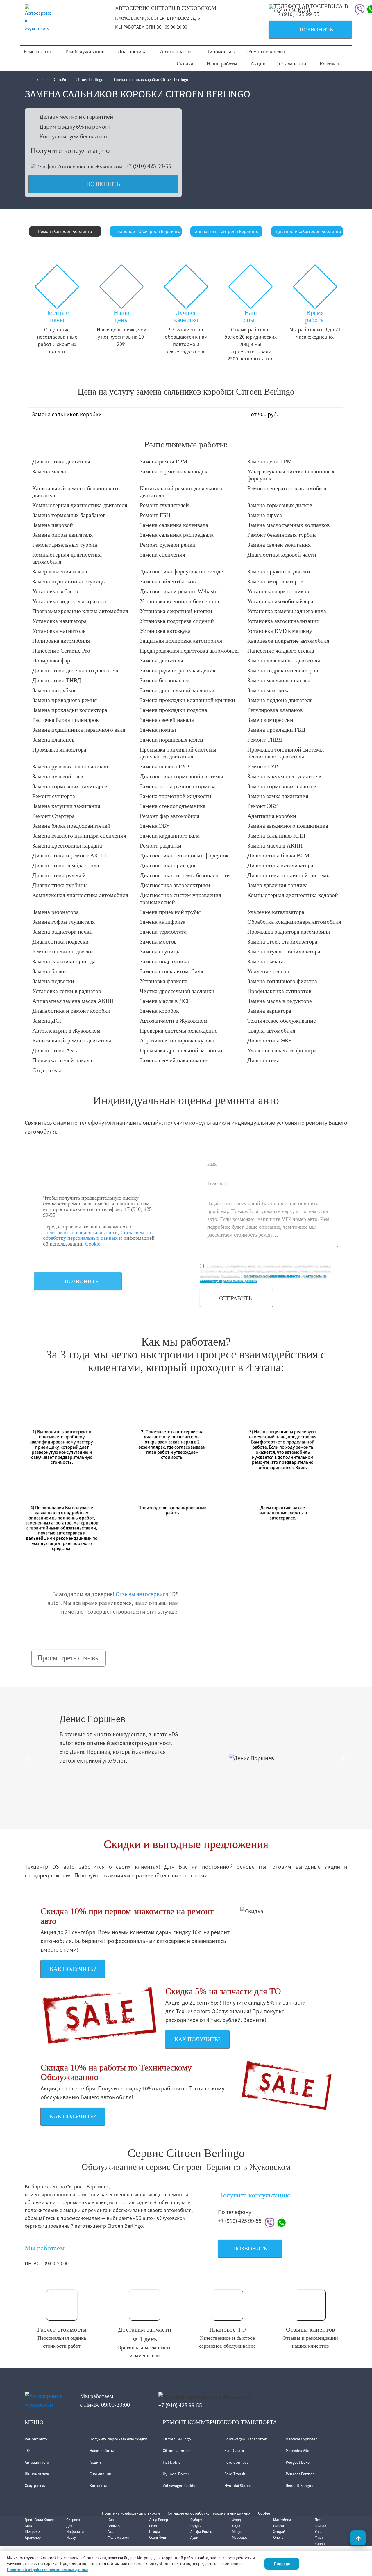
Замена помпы (158, 730)
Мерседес (240, 2537)
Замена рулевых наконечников (70, 766)
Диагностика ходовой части (282, 555)
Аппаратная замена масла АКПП (73, 1001)
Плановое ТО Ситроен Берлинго (147, 231)
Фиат (319, 2537)
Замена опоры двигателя (62, 535)
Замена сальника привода (64, 961)
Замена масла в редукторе (280, 1001)
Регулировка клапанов (275, 710)
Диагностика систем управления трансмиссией (180, 898)
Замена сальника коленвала (174, 525)
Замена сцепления (162, 555)
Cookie (93, 1244)
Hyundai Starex (237, 2486)
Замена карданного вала (170, 836)
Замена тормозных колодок (174, 471)
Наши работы (222, 64)
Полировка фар (51, 660)
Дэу (69, 2526)
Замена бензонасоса (165, 680)
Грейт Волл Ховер (39, 2520)
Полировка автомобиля (61, 641)
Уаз (318, 2532)
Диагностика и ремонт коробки (71, 1011)
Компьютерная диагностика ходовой (293, 895)
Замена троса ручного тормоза (178, 786)
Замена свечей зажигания (279, 545)
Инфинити (75, 2532)
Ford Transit (235, 2474)
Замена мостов (158, 941)
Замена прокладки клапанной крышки (187, 700)
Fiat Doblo (172, 2462)
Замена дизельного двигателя (284, 660)
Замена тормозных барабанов (69, 515)
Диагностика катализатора (280, 865)
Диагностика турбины (60, 885)
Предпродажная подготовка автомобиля (189, 651)
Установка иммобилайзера (280, 601)
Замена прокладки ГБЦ (276, 730)
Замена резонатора (56, 912)
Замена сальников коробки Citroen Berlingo (150, 80)
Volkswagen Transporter (245, 2439)
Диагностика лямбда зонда (66, 865)
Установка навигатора (59, 621)
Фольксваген (118, 2537)
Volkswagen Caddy (179, 2486)
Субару (196, 2520)
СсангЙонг (158, 2537)
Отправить (235, 1298)
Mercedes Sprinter (301, 2439)
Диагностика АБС (55, 1050)
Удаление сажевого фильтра (282, 1050)
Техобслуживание (84, 51)
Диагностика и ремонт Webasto (179, 591)
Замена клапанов (53, 740)
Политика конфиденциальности (131, 2513)
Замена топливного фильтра (282, 981)
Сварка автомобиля (271, 1031)
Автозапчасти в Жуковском (174, 1021)
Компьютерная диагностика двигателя (80, 505)
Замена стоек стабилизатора (282, 941)
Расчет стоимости (62, 2329)
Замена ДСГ (48, 1021)
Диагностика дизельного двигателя (76, 670)
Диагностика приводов (168, 865)
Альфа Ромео (201, 2532)
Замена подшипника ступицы (69, 581)
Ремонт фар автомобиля (170, 816)
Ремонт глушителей (164, 505)
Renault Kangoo (300, 2486)
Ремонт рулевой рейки (168, 545)
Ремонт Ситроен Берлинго (65, 231)
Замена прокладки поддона (174, 710)
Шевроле (32, 2532)
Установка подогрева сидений (177, 621)
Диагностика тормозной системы (181, 776)
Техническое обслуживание (282, 1021)
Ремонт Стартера (53, 816)
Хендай (279, 2532)
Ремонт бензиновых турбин (282, 535)
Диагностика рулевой (59, 875)
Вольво (114, 2526)
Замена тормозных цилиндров (70, 786)
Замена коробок (159, 1011)
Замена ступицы (160, 951)
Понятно (282, 2564)
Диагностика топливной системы (289, 875)
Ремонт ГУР (263, 766)
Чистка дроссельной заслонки (177, 991)
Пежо (319, 2520)
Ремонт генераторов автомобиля (287, 488)
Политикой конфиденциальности (80, 1232)
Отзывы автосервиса (142, 1594)
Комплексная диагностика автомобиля (80, 895)
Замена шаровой (53, 525)
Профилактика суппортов (279, 991)
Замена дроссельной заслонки (177, 690)
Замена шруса (265, 515)
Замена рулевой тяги (58, 776)
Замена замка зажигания (278, 796)
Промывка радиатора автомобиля (289, 932)
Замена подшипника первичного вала (79, 730)
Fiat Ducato (234, 2451)
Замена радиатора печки (62, 932)
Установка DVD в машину (280, 631)
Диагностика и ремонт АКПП (69, 855)
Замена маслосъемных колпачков (288, 525)
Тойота (321, 2526)
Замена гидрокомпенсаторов (283, 670)
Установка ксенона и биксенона (179, 601)
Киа (111, 2520)
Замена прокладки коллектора (70, 710)
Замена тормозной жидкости (176, 796)
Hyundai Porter (176, 2474)
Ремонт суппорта (54, 796)
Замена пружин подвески (279, 571)
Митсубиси (282, 2520)
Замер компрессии (270, 720)
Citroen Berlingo (89, 80)
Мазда (237, 2532)
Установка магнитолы (59, 631)
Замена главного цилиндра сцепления (79, 836)
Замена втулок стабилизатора (284, 951)
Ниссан (279, 2526)
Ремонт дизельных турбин (65, 545)
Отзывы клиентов (310, 2329)
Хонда (320, 2544)
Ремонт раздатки (161, 845)
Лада (236, 2526)
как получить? (73, 1969)
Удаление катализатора (276, 912)
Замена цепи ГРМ (270, 461)
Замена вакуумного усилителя (285, 776)
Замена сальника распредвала (177, 535)
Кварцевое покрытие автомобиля (288, 641)
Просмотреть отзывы (69, 1658)
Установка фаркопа (164, 981)
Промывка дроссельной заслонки (181, 1050)
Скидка (185, 64)
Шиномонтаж (220, 51)
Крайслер (33, 2537)
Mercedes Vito (298, 2451)
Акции (258, 64)
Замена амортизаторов (275, 581)
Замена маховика (269, 690)
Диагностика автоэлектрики (175, 885)
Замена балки (49, 971)
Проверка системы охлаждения (179, 1031)
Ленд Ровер (159, 2520)
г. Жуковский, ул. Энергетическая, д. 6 (158, 18)
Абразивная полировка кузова (177, 1040)
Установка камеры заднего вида (287, 611)
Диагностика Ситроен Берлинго (308, 231)
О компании (293, 64)
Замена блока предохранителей (71, 826)
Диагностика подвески (60, 941)
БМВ (28, 2526)
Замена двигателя (161, 660)
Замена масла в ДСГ (165, 1001)
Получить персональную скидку (118, 2439)
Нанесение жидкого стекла (281, 651)
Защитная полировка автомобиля (181, 641)
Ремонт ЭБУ (263, 806)
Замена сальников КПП (276, 836)
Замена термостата (163, 932)
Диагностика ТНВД (57, 680)
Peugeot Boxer (298, 2462)
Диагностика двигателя (61, 461)
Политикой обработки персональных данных (48, 2570)
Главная (38, 80)
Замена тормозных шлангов (282, 786)
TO (27, 2451)
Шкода (155, 2532)
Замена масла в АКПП (275, 845)
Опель (278, 2537)
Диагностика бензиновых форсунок (184, 855)
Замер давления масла (60, 571)
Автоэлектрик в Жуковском (66, 1031)
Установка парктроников (278, 591)
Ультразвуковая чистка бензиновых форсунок (291, 475)
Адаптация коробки (272, 816)
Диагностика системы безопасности (185, 875)
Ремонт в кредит (267, 51)
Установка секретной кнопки (176, 611)
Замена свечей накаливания (174, 1060)
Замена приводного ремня (65, 700)
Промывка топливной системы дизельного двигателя (178, 753)
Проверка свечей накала (62, 1060)
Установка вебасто (55, 591)
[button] (28, 1758)
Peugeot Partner (300, 2474)
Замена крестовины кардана (67, 845)
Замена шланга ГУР (164, 766)
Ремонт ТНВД (265, 740)
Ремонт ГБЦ (155, 515)
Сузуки (196, 2526)
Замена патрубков (54, 690)
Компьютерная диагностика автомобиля (67, 558)
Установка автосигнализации (284, 621)
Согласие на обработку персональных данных (209, 2513)
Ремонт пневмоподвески (63, 951)
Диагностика (132, 51)
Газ (110, 2532)
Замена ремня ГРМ (164, 461)
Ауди (194, 2537)
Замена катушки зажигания (66, 806)
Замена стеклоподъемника (173, 806)
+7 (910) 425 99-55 (297, 14)
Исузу (71, 2537)
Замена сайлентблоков (168, 581)
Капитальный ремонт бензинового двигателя (75, 492)
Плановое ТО (228, 2329)
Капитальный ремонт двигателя (72, 1040)
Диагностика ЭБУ (270, 1040)
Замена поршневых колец (171, 740)
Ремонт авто (37, 51)
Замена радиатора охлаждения (178, 670)
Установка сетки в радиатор (67, 991)
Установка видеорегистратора (69, 601)
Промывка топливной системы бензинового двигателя (286, 753)
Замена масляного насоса (279, 680)
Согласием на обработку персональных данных (97, 1235)
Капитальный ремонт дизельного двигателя (181, 492)
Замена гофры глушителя (64, 922)
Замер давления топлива (278, 885)
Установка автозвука (165, 631)
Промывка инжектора (59, 749)
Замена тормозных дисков (280, 505)
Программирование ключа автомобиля (80, 611)
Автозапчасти (175, 51)
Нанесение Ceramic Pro (61, 651)
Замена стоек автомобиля (171, 971)
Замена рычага (265, 961)
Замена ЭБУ (155, 826)
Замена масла (49, 471)
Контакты (331, 64)
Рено (153, 2526)
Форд (236, 2520)
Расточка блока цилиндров (65, 720)
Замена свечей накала (167, 720)
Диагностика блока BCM (278, 855)
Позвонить (303, 30)
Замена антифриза (163, 922)
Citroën (60, 80)
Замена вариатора (269, 1011)
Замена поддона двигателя (280, 700)
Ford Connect (236, 2462)
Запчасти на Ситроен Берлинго (227, 231)
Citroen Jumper (176, 2451)
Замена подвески (53, 981)
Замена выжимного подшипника (288, 826)
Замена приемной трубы (170, 912)
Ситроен (73, 2520)
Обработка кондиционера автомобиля (294, 922)
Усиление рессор (268, 971)
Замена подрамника (164, 961)
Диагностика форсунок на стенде (181, 571)
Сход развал (47, 1070)
